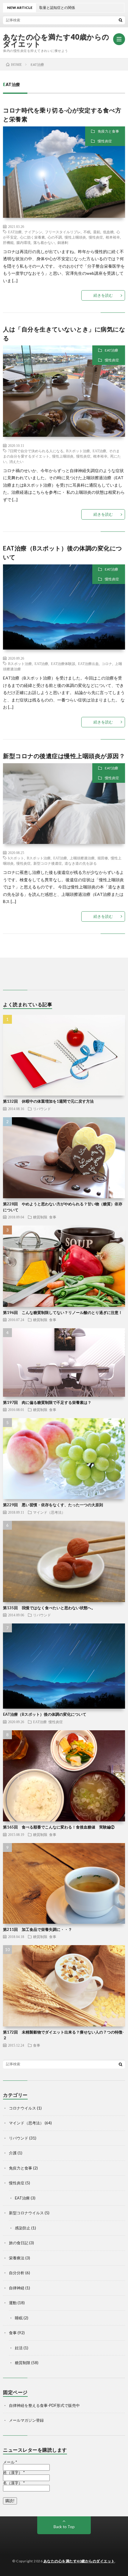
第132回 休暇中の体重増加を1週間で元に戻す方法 (48, 1101)
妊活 (19, 2348)
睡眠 (19, 2318)
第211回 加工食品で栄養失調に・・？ (38, 1929)
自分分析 (17, 2273)
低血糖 (108, 232)
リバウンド (42, 1109)
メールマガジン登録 (26, 2420)
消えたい (16, 461)
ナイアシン (33, 232)
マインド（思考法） (49, 1512)
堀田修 (103, 858)
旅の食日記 (19, 2243)
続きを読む (103, 295)
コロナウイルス (22, 2108)
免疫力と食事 (108, 131)
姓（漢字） (14, 2473)
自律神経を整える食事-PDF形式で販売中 (44, 2405)
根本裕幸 (113, 237)
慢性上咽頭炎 (75, 237)
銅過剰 (63, 242)
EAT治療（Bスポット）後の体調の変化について (45, 1714)
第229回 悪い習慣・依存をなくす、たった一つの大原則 (53, 1505)
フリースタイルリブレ (63, 232)
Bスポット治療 (78, 451)
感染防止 (23, 2228)
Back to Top (64, 2527)
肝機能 (8, 242)
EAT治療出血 (88, 664)
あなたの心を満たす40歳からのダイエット (56, 40)
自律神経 (17, 2288)
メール (10, 2462)
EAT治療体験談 (63, 664)
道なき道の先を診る (81, 863)
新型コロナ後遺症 (48, 863)
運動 (13, 2303)
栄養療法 (17, 2258)
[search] (121, 20)
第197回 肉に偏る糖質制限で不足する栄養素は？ (47, 1402)
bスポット (16, 858)
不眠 (87, 232)
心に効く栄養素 (32, 237)
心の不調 (55, 237)
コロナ (107, 664)
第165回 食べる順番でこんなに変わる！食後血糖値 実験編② (59, 1827)
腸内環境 (24, 242)
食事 (53, 1217)
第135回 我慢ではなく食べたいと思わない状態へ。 (49, 1608)
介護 (13, 2153)
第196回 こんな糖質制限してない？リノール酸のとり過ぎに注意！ (63, 1312)
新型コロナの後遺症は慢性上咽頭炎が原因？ (64, 756)
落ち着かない (44, 242)
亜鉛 (97, 232)
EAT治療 (15, 232)
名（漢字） (14, 2483)
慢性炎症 (105, 141)
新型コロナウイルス (26, 2213)
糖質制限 (40, 1217)
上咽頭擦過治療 (82, 858)
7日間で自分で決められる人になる (36, 451)
